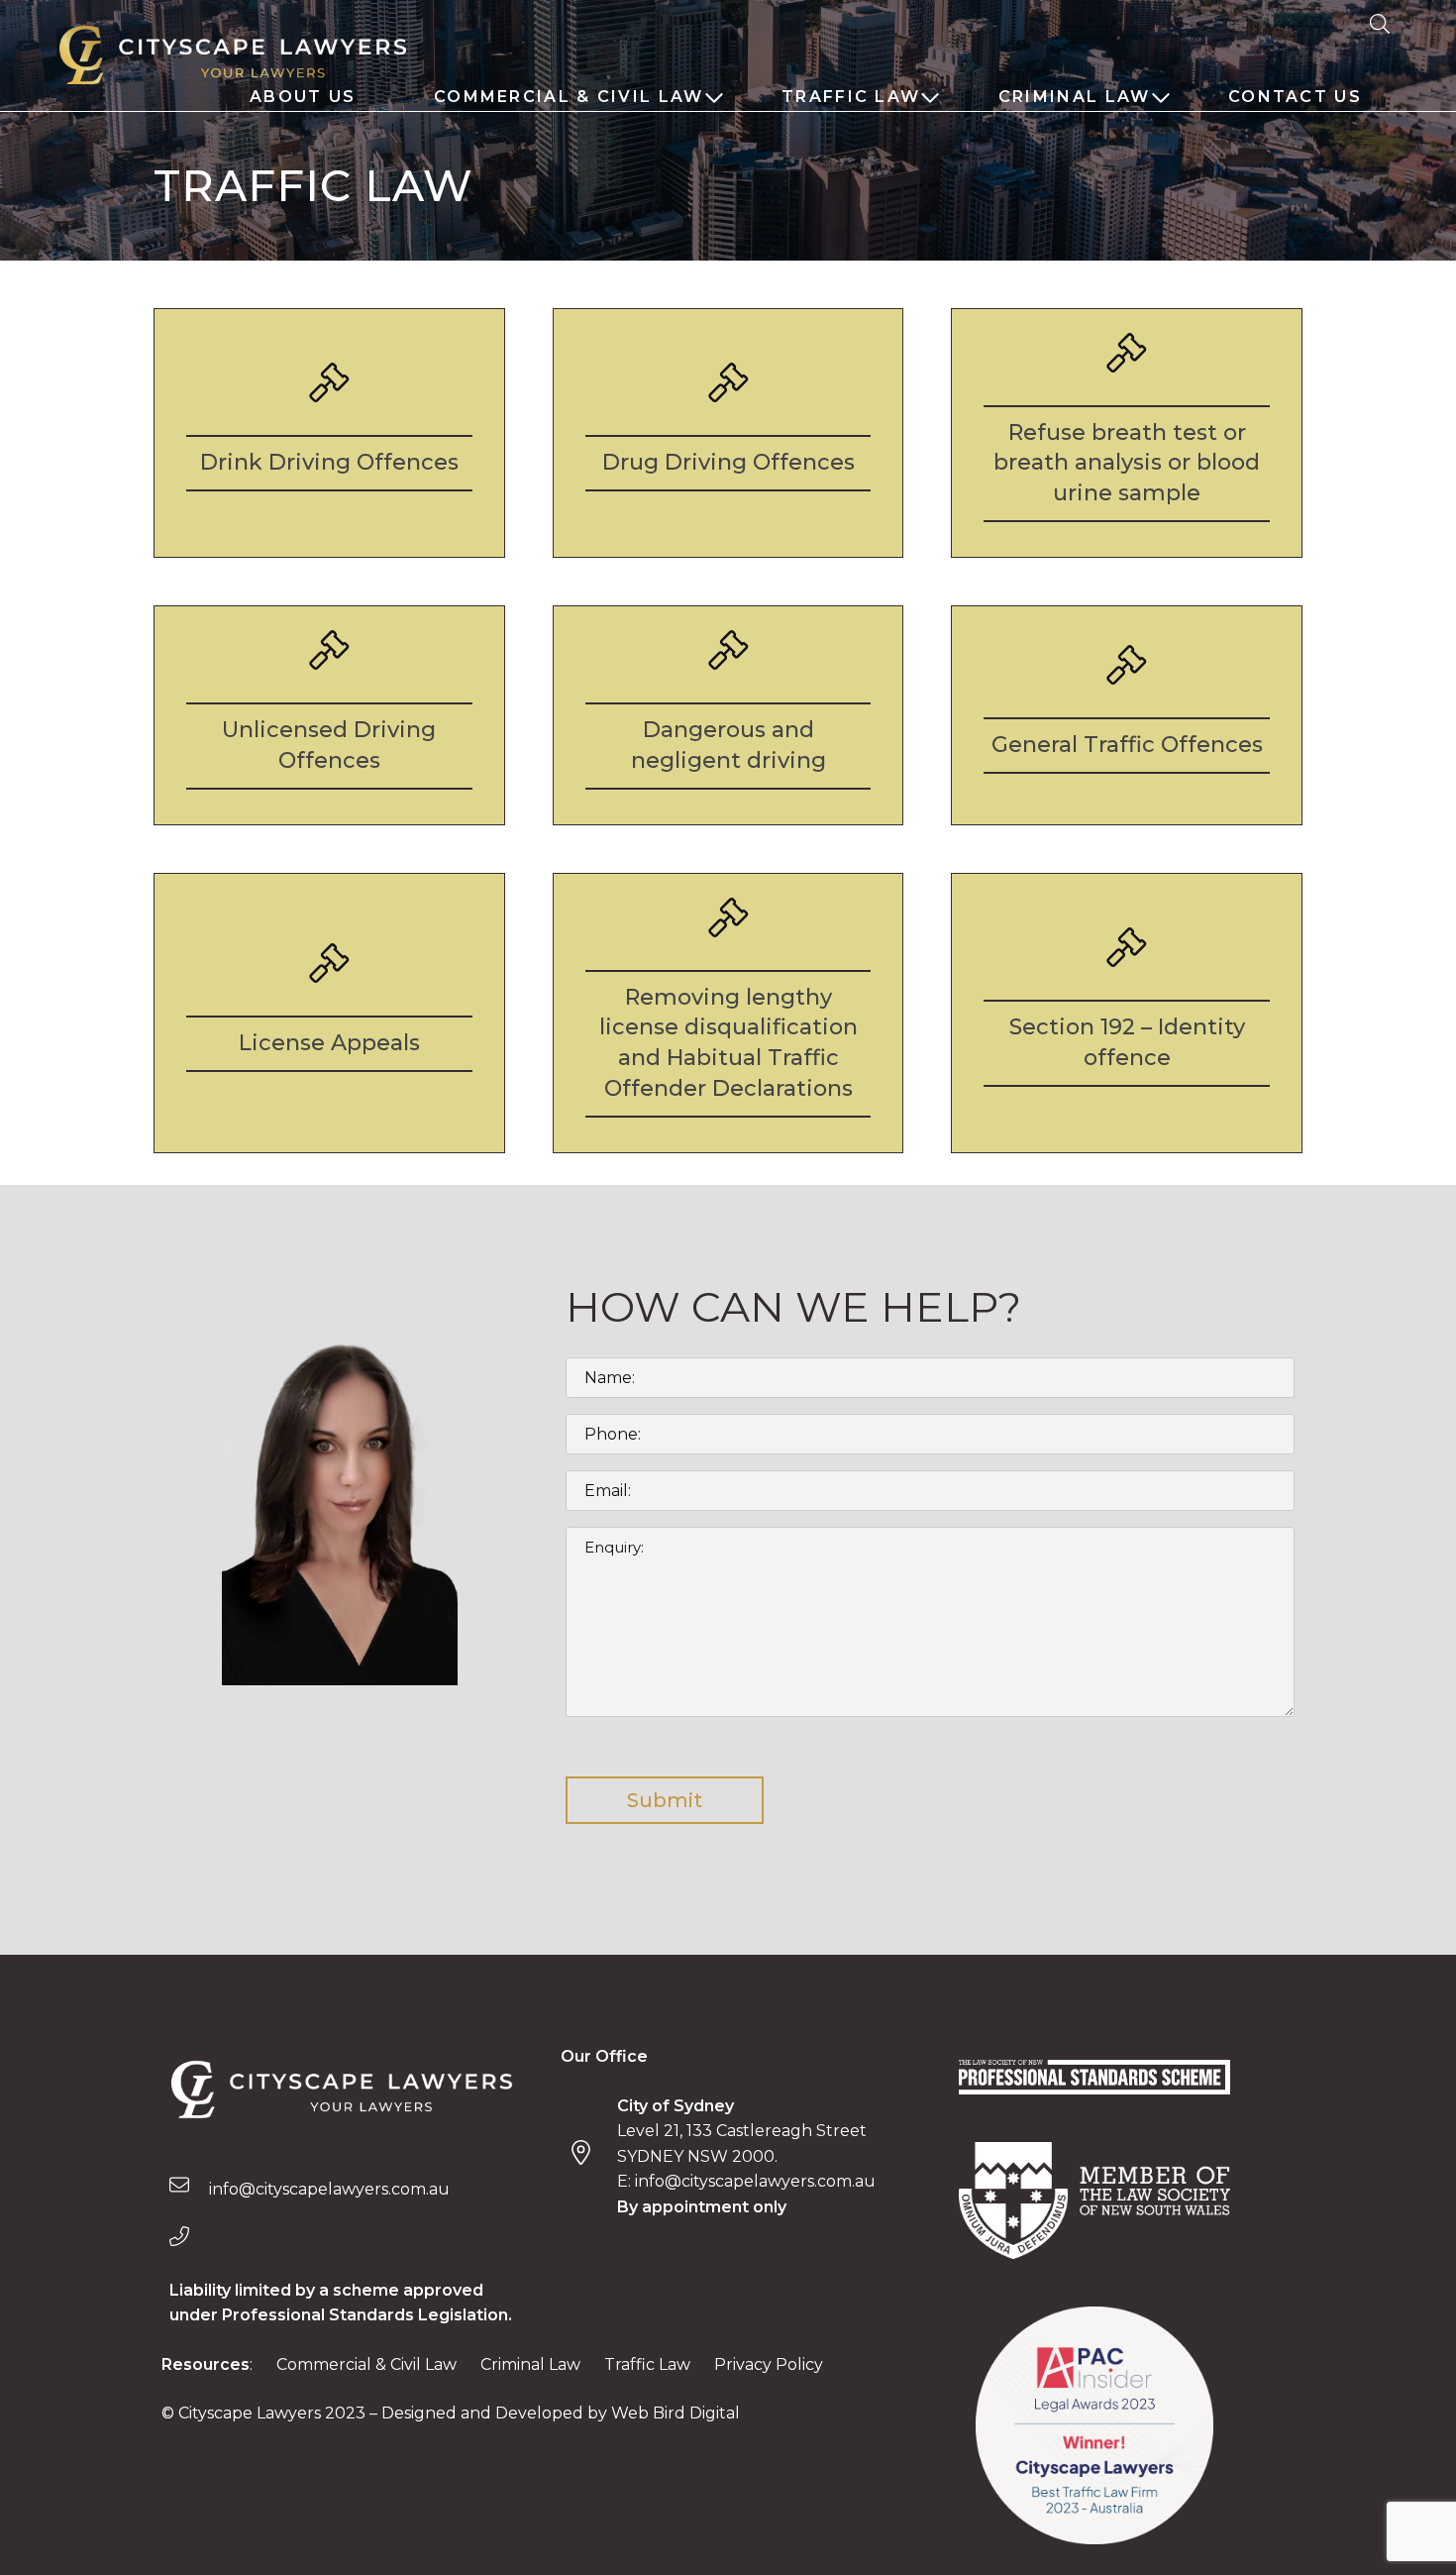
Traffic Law (851, 97)
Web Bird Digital (676, 2413)
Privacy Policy (769, 2364)
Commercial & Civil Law (569, 97)
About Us (303, 97)
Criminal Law (1075, 97)
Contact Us (1295, 97)
